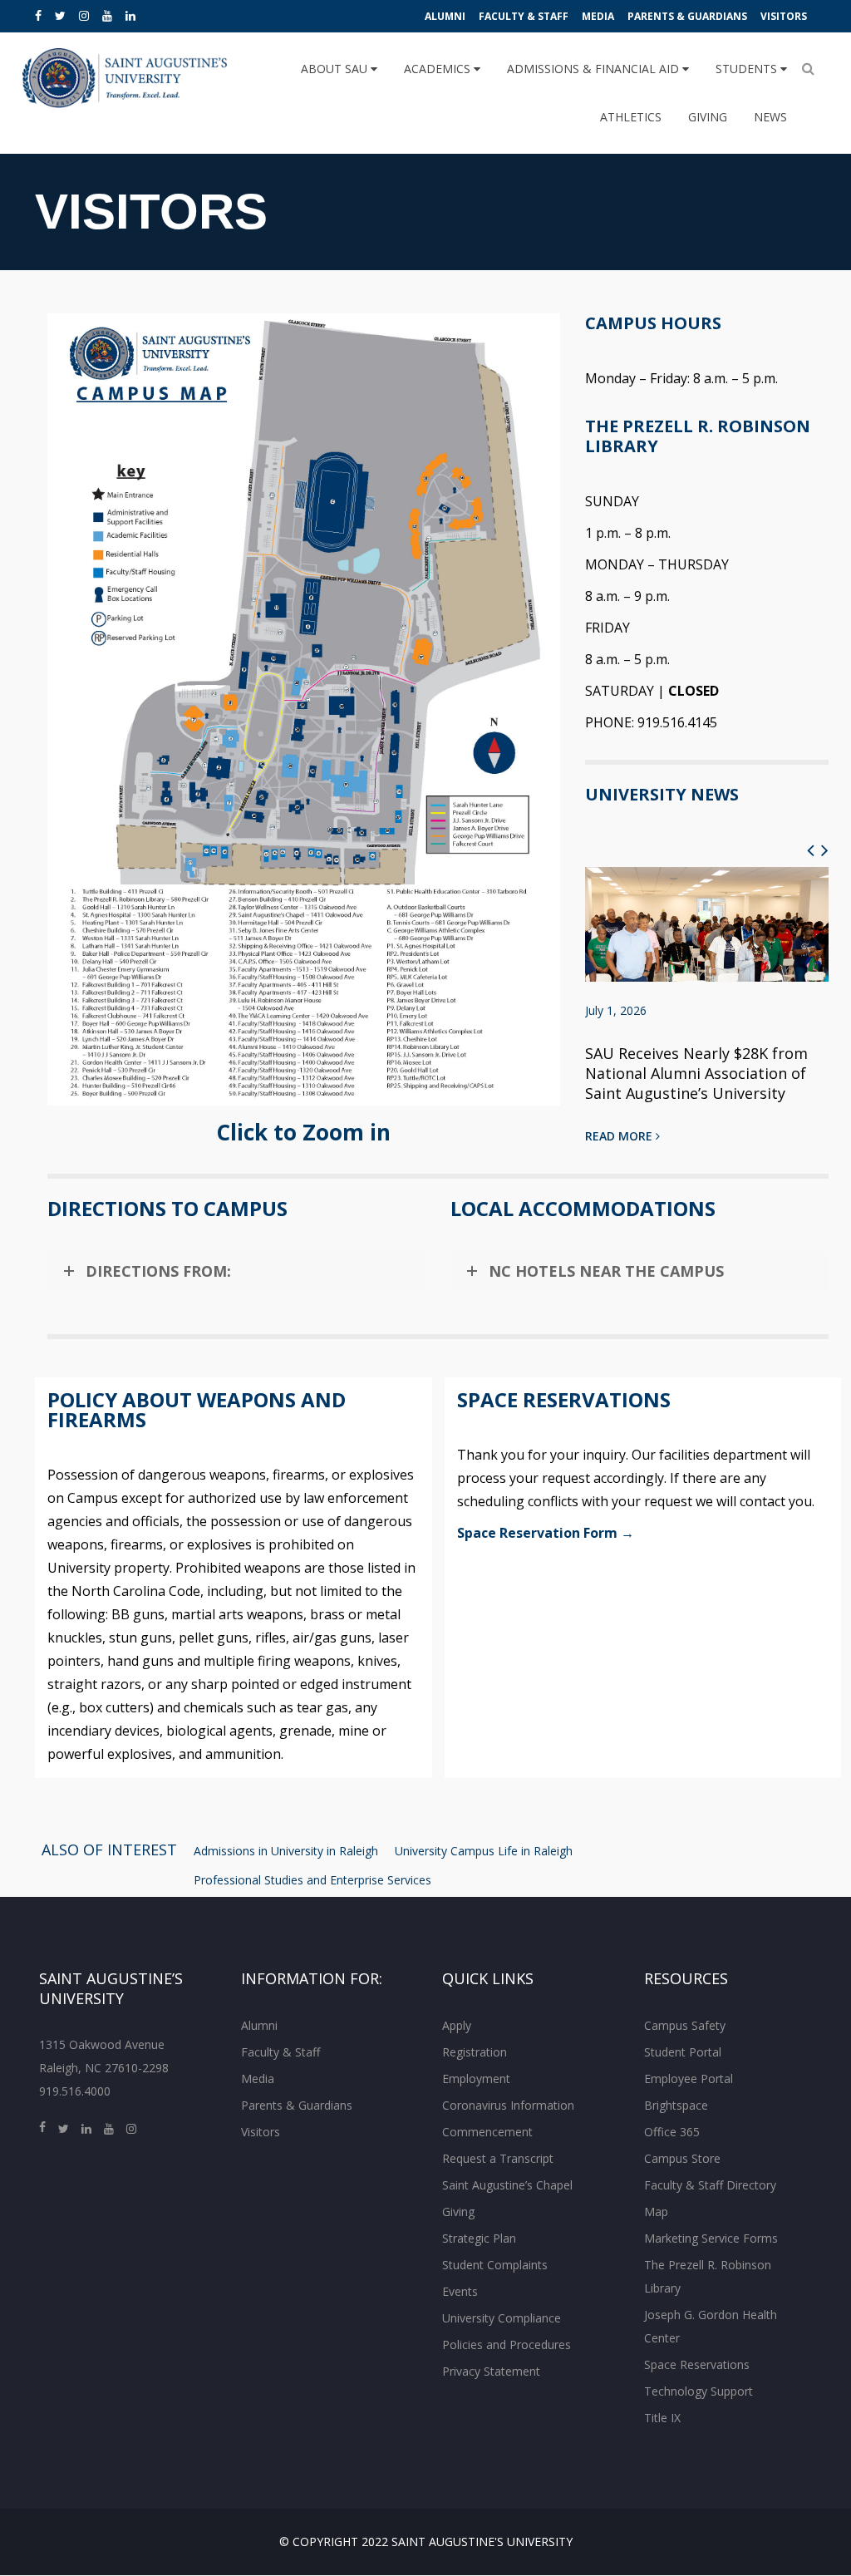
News (770, 117)
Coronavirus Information (508, 2105)
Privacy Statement (491, 2371)
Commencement (487, 2132)
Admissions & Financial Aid (595, 69)
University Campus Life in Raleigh (484, 1851)
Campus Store (682, 2158)
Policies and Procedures (507, 2345)
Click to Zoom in (303, 1132)
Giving (708, 117)
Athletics (631, 117)
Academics (439, 69)
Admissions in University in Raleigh (286, 1851)
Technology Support (699, 2391)
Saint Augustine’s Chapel (507, 2185)
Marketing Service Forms (711, 2238)
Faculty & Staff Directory (710, 2185)
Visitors (784, 16)
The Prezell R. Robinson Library (708, 2276)
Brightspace (676, 2105)
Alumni (445, 16)
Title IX (662, 2418)
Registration (475, 2052)
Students (748, 69)
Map (656, 2212)
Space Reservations (697, 2364)
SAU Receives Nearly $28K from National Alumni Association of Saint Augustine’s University (696, 1073)
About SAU (336, 69)
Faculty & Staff (524, 16)
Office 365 (672, 2132)
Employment (476, 2079)
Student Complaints (495, 2265)
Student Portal (683, 2052)
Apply (457, 2025)
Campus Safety (685, 2025)
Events (460, 2291)
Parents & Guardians (687, 16)
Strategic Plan (479, 2238)
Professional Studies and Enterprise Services (312, 1880)
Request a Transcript (498, 2158)
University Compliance (502, 2318)
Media (598, 16)
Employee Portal (689, 2079)
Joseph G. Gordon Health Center (711, 2326)
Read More (620, 1136)
